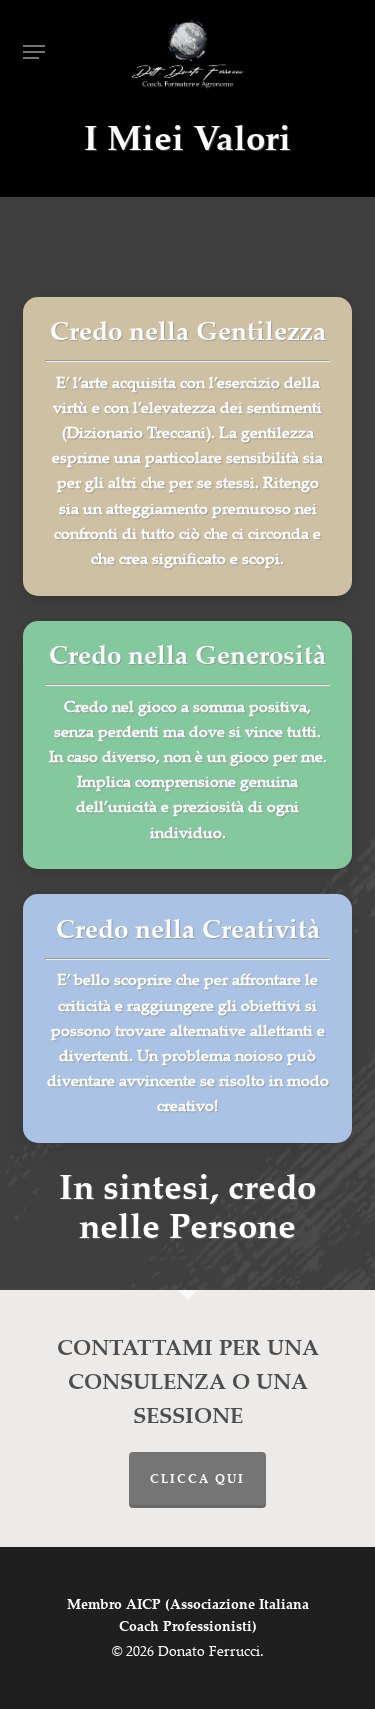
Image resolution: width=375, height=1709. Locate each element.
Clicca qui (197, 1480)
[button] (34, 52)
